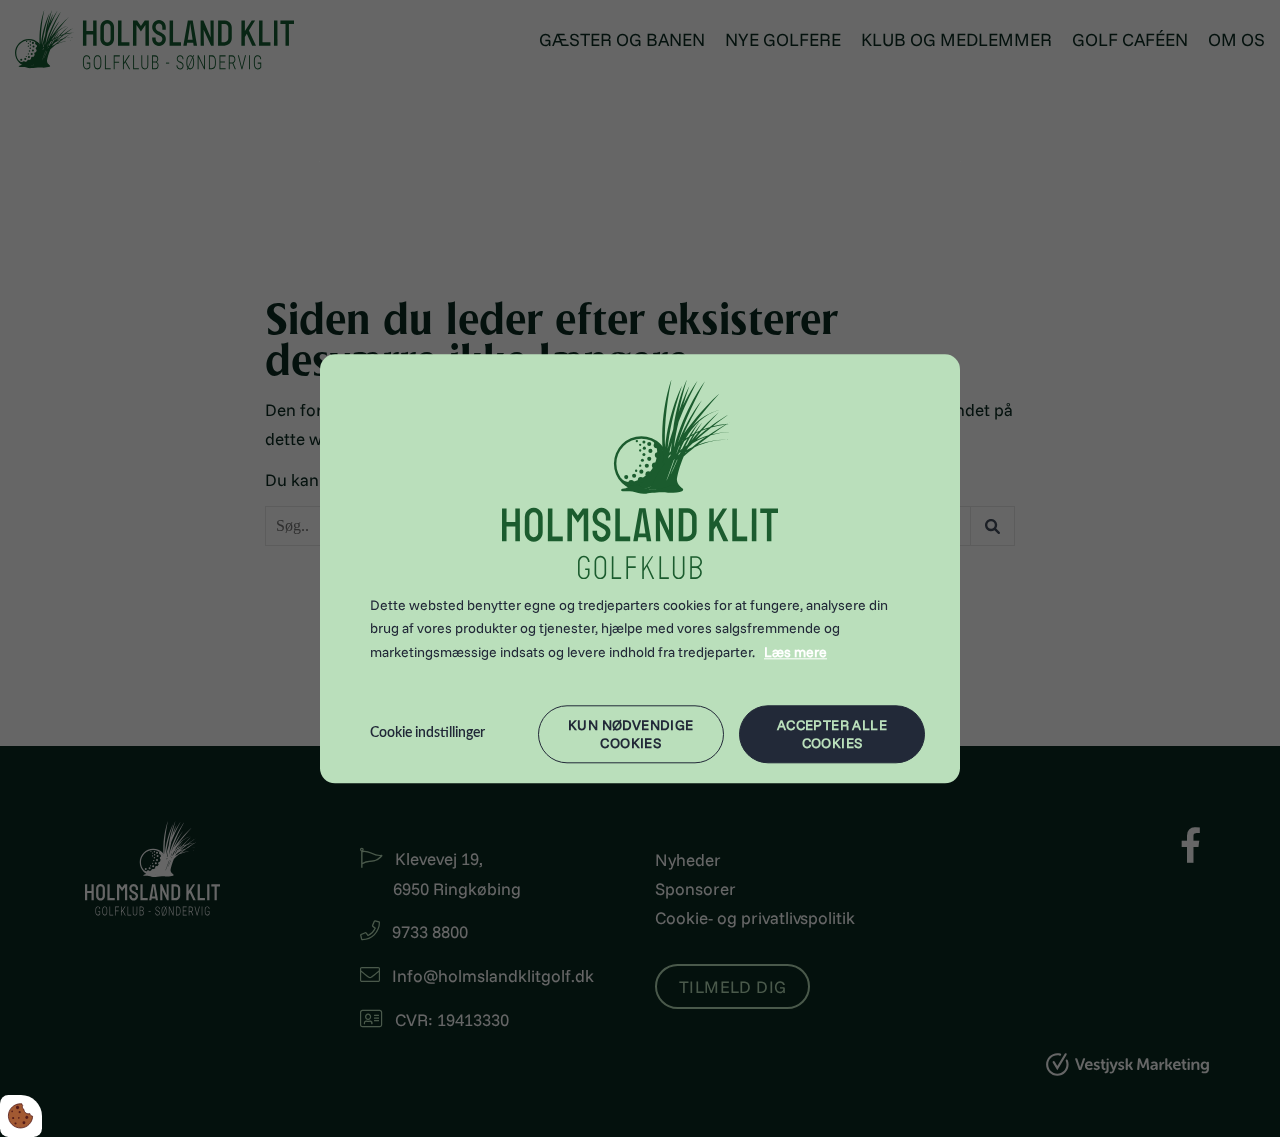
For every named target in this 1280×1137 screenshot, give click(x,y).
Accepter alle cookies (832, 734)
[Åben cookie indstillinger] (21, 1116)
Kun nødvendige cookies (631, 734)
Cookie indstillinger (427, 733)
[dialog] (640, 568)
